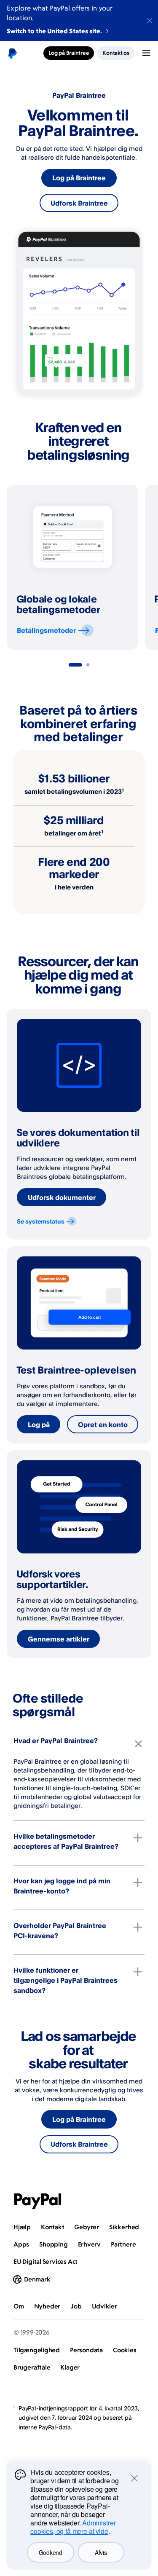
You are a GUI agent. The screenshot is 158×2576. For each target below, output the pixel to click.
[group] (72, 567)
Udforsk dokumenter (62, 1197)
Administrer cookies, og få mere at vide (73, 2527)
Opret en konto (103, 1425)
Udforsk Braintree (79, 203)
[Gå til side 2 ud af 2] (88, 665)
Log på (39, 1425)
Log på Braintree (79, 178)
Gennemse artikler (59, 1639)
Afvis (101, 2552)
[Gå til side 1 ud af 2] (75, 665)
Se (41, 1221)
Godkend (51, 2552)
